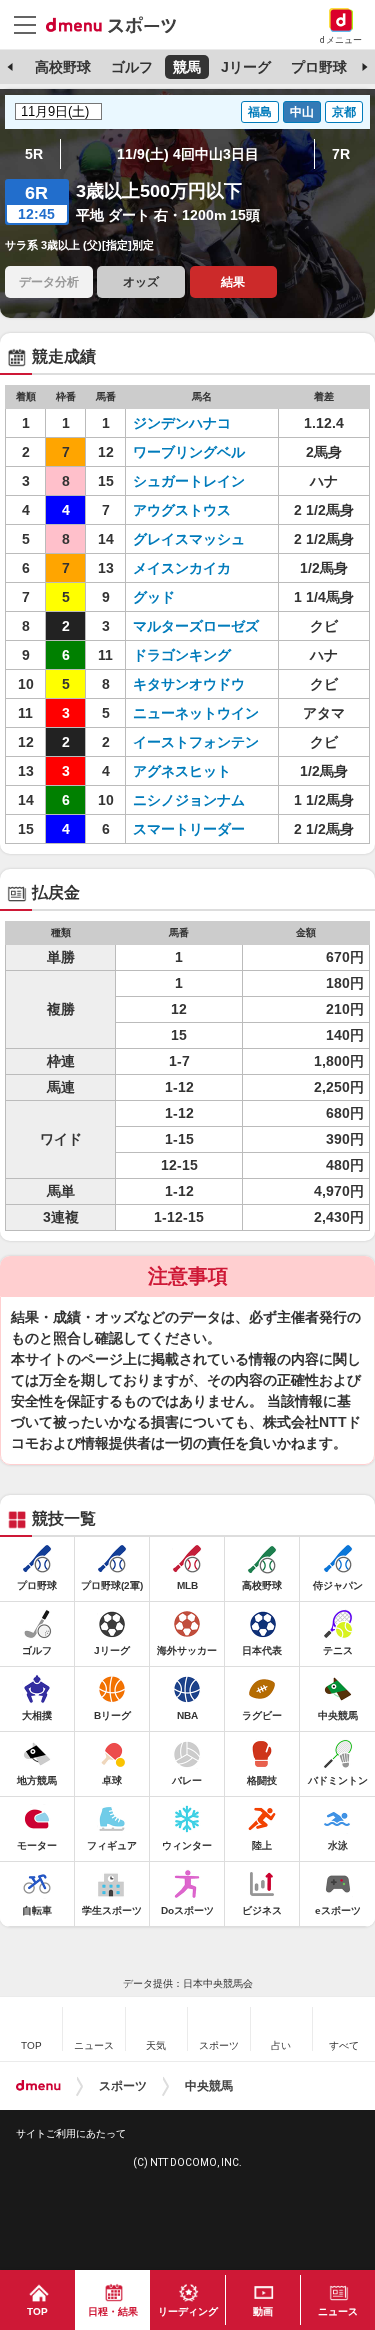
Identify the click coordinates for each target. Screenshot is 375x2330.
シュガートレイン (189, 481)
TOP (37, 2311)
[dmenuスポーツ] (118, 24)
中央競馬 (209, 2086)
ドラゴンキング (182, 655)
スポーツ (123, 2086)
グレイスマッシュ (189, 539)
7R (341, 154)
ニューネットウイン (196, 713)
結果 (233, 282)
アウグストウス (182, 510)
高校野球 (63, 67)
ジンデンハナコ (182, 423)
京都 (344, 112)
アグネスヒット (182, 771)
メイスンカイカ (182, 568)
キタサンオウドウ (189, 684)
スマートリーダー (189, 829)
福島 (260, 112)
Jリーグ (246, 67)
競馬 (187, 67)
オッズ (141, 282)
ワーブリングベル (189, 452)
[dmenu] (38, 2086)
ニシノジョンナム (189, 800)
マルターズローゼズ (196, 626)
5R (34, 154)
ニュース (338, 2311)
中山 (302, 112)
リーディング (188, 2311)
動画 (263, 2311)
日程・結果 (113, 2311)
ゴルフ (132, 67)
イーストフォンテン (196, 742)
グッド (154, 597)
